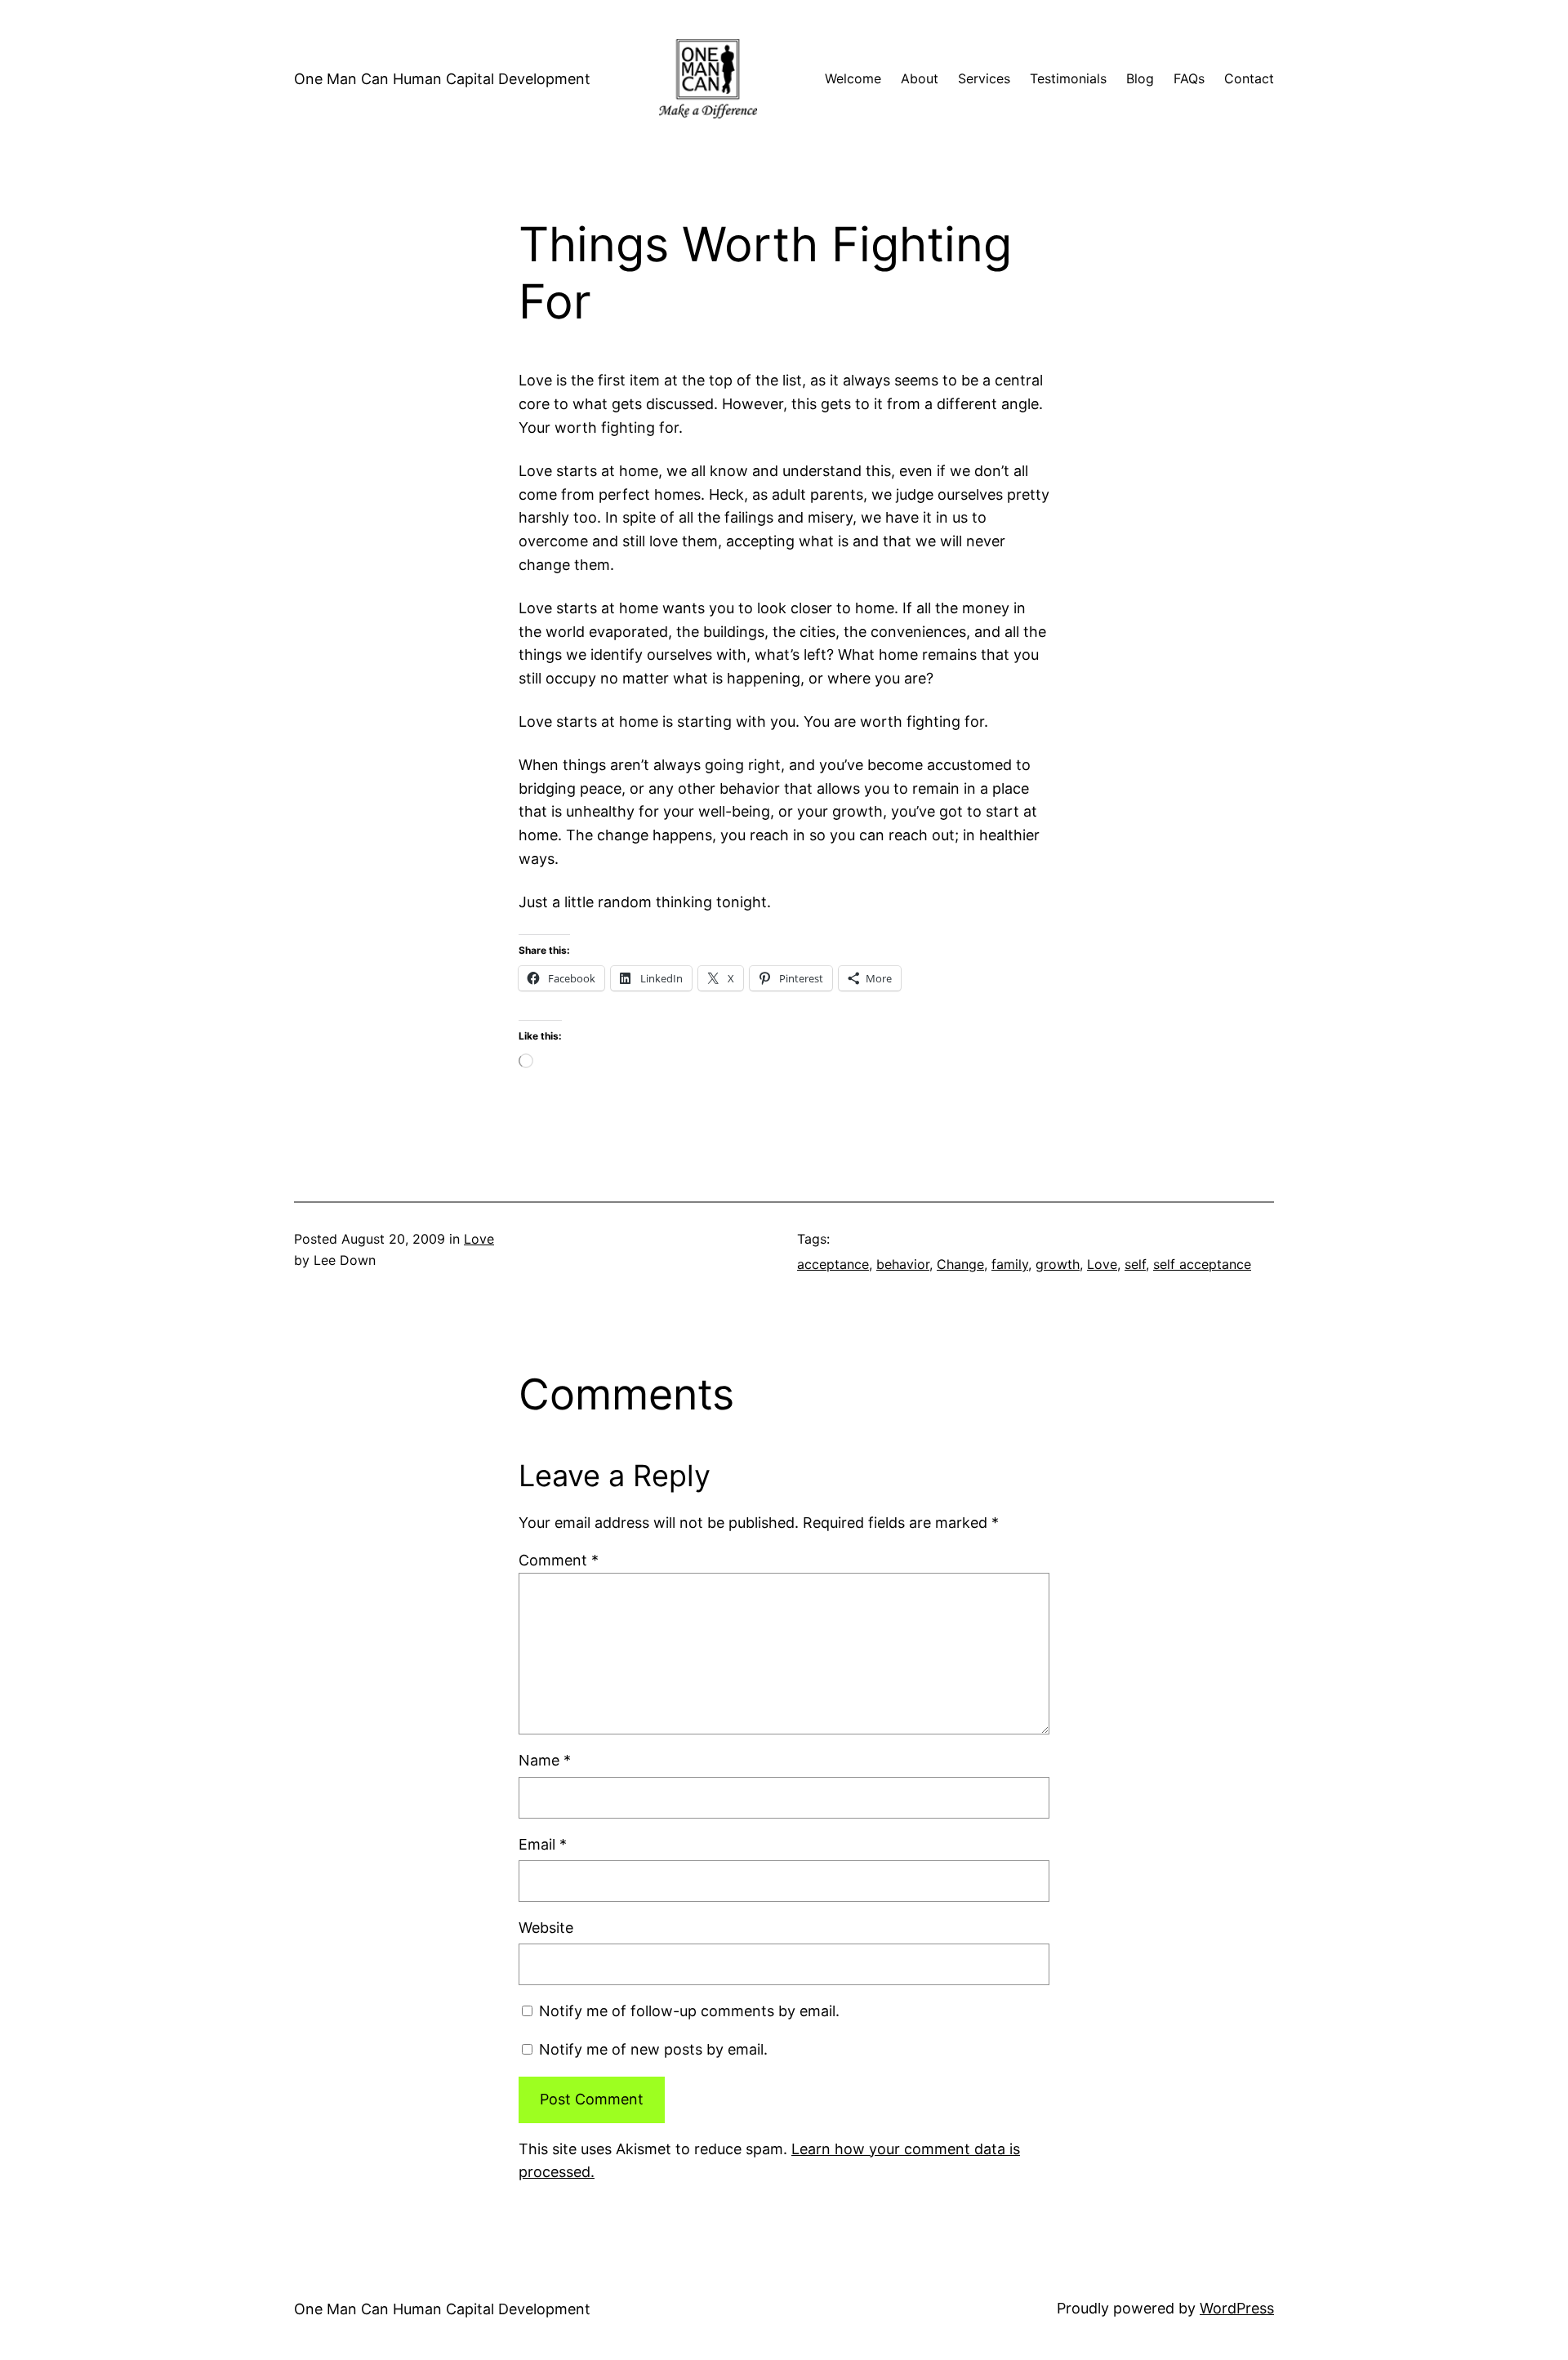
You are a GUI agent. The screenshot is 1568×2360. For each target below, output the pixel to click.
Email (543, 1844)
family (1010, 1264)
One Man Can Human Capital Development (442, 79)
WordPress (1237, 2308)
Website (546, 1928)
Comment (559, 1560)
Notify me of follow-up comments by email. (689, 2011)
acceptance (833, 1264)
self (1135, 1264)
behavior (903, 1264)
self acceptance (1202, 1264)
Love (479, 1239)
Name (545, 1760)
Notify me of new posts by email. (653, 2049)
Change (960, 1264)
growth (1058, 1264)
